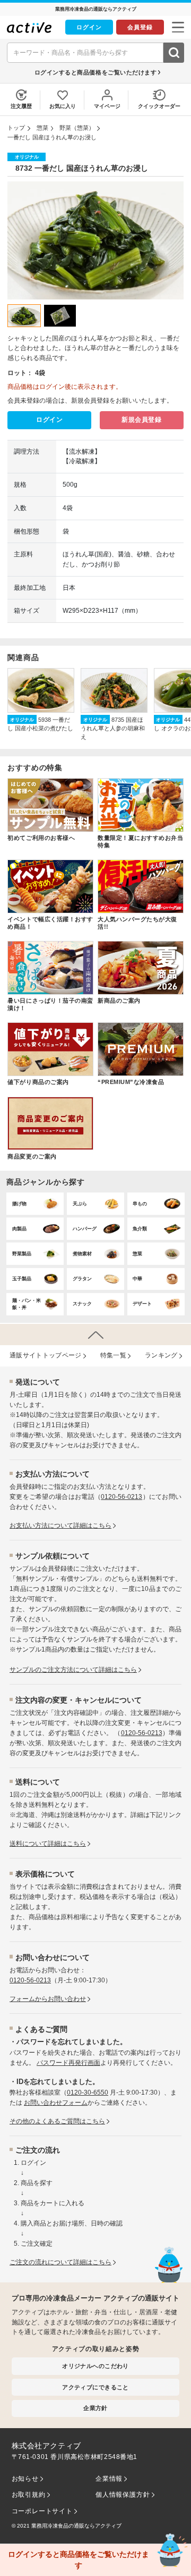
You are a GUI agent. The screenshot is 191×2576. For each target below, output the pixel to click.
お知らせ (25, 2479)
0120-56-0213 (121, 1497)
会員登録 (140, 27)
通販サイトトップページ (46, 1355)
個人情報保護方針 (123, 2495)
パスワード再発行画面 (68, 2063)
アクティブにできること (95, 2387)
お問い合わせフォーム (56, 2103)
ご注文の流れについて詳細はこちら (60, 2262)
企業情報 (109, 2479)
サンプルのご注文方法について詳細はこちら (73, 1670)
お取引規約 (29, 2495)
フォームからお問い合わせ (48, 1999)
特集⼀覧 (113, 1355)
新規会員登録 (142, 420)
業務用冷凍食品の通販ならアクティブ (76, 2526)
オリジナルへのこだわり (95, 2366)
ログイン (89, 27)
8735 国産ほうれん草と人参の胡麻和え (113, 728)
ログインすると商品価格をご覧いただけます (96, 72)
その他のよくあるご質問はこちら (57, 2121)
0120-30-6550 (88, 2093)
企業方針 (95, 2408)
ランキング (161, 1355)
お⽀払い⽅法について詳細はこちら (60, 1525)
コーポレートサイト (42, 2511)
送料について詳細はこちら (48, 1844)
